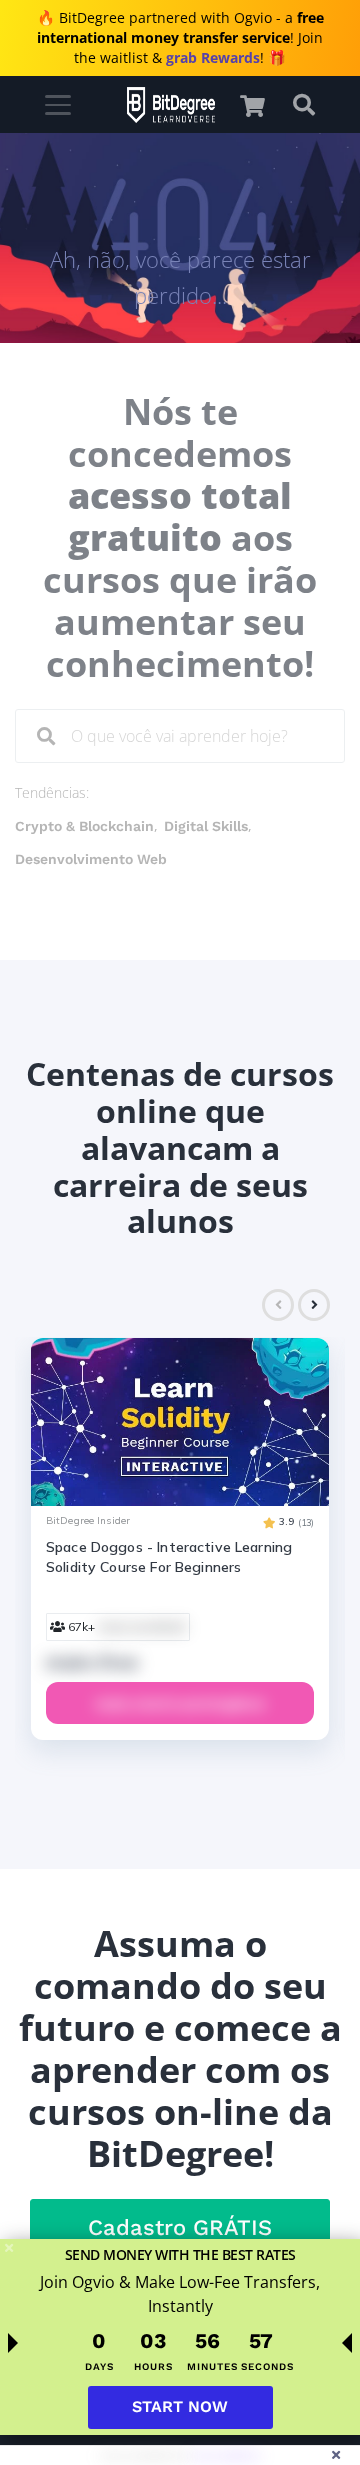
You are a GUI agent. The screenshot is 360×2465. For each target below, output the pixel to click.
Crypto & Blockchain (84, 826)
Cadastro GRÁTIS (180, 2227)
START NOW (180, 2406)
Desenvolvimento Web (91, 859)
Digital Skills (206, 826)
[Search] (46, 736)
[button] (262, 105)
